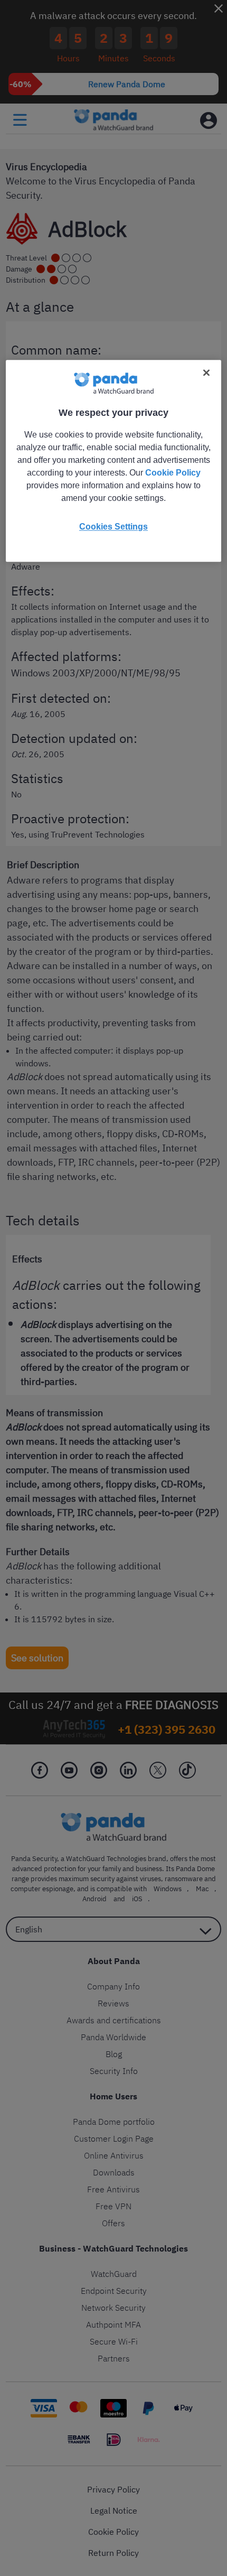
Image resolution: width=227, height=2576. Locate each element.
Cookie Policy (173, 473)
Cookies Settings (113, 527)
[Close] (206, 373)
